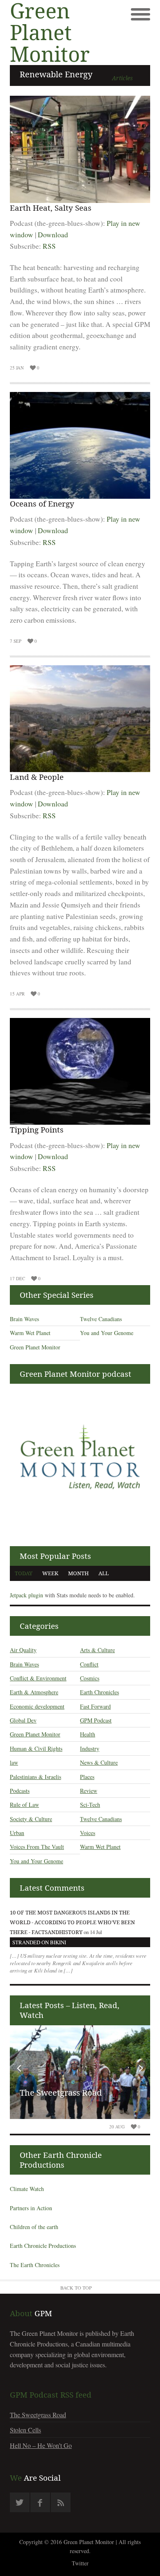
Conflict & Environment (38, 1678)
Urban (17, 1833)
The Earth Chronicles (35, 2265)
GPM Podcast (96, 1720)
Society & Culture (31, 1819)
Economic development (37, 1706)
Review (89, 1791)
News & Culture (99, 1762)
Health (88, 1734)
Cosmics (90, 1678)
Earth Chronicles (99, 1692)
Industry (90, 1748)
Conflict (89, 1664)
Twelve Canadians (101, 1319)
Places (87, 1777)
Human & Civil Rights (36, 1748)
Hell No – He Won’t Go (41, 2445)
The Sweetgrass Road (61, 2093)
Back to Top (76, 2288)
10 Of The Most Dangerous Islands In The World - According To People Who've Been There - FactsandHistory (72, 1922)
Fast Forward (95, 1706)
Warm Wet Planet (30, 1333)
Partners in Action (31, 2208)
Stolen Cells (25, 2430)
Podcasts (20, 1791)
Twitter (80, 2563)
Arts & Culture (97, 1650)
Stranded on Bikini (39, 1942)
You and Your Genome (107, 1333)
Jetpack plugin (26, 1595)
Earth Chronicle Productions (43, 2246)
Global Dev (23, 1720)
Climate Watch (27, 2189)
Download (53, 235)
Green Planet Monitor (35, 1347)
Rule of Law (24, 1805)
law (14, 1762)
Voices (88, 1833)
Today (24, 1573)
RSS (49, 246)
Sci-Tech (90, 1805)
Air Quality (23, 1650)
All (104, 1573)
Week (50, 1573)
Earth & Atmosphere (34, 1692)
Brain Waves (24, 1319)
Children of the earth (34, 2227)
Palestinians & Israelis (35, 1777)
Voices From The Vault (37, 1847)
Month (78, 1573)
